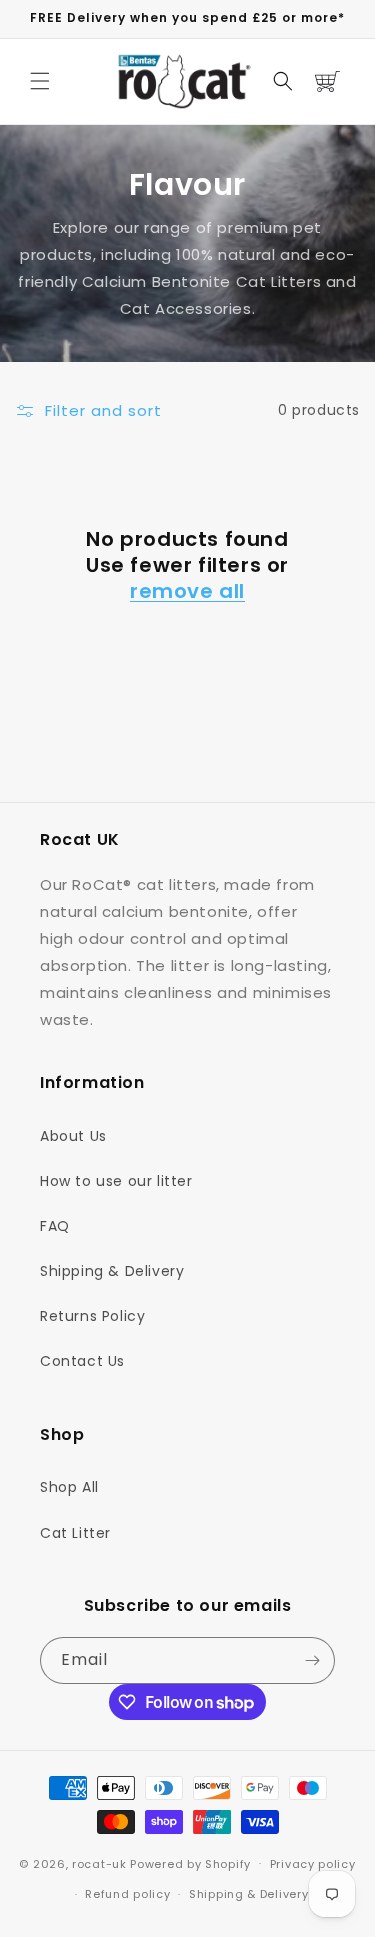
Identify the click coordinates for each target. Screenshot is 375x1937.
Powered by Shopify (190, 1863)
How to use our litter (116, 1181)
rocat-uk (99, 1863)
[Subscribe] (312, 1660)
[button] (40, 81)
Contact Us (82, 1361)
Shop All (69, 1487)
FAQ (55, 1226)
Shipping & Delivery (112, 1271)
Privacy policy (313, 1864)
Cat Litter (75, 1533)
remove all (187, 591)
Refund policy (127, 1894)
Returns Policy (92, 1316)
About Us (73, 1136)
